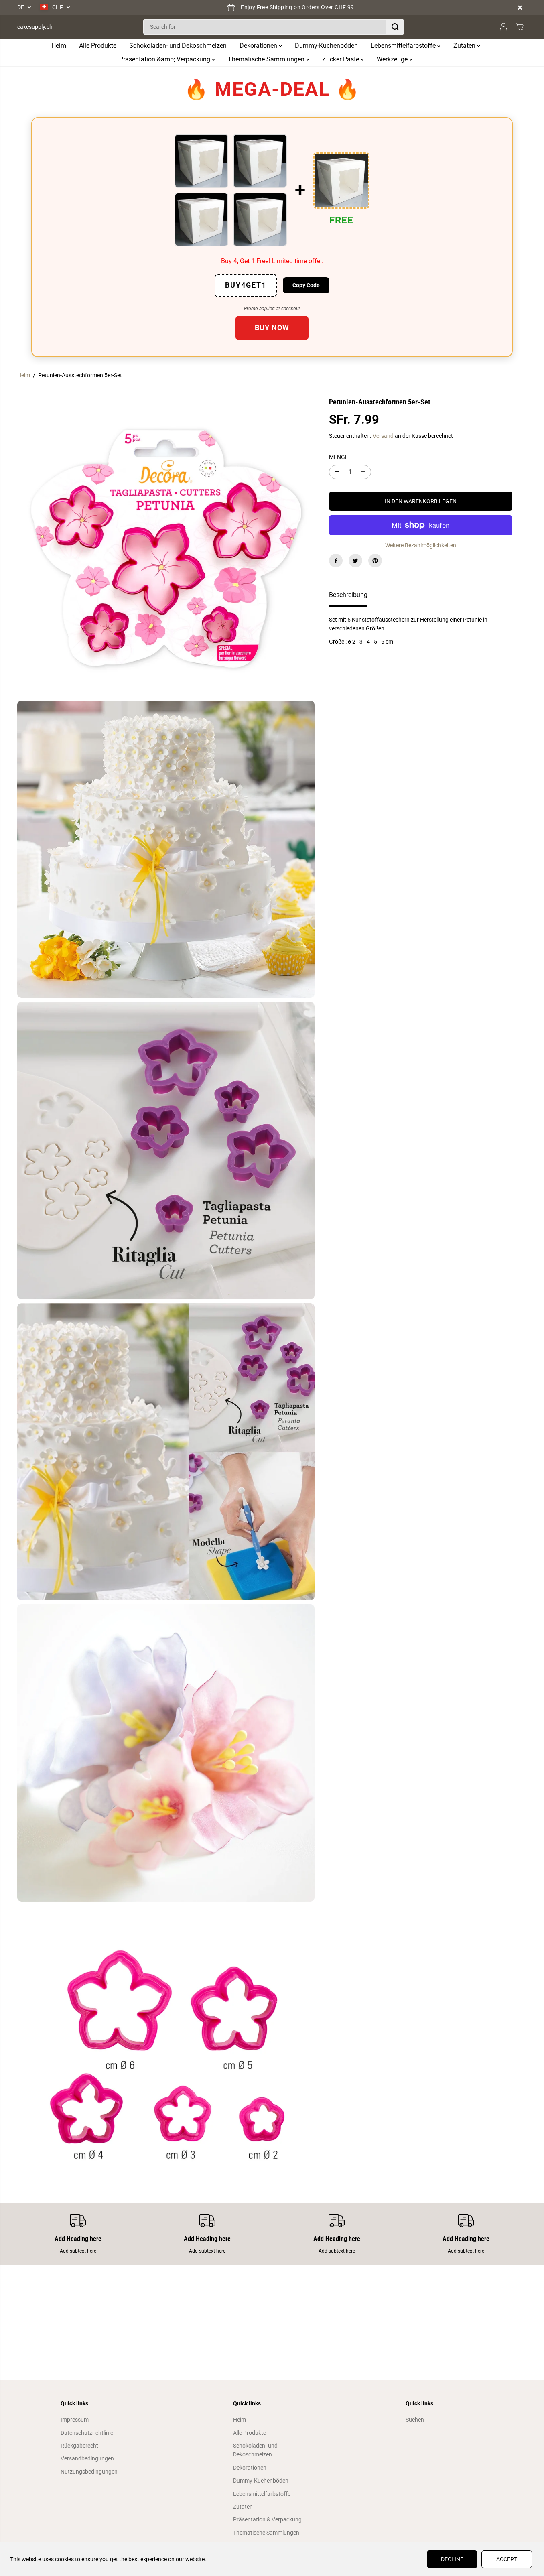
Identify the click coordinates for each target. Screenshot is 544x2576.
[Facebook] (336, 561)
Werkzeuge (393, 59)
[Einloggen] (503, 27)
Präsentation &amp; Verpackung (165, 59)
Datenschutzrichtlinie (87, 2433)
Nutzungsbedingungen (89, 2472)
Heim (59, 46)
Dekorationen (259, 46)
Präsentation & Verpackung (267, 2519)
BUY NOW (272, 328)
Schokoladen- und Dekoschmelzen (178, 46)
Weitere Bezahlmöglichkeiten (421, 545)
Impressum (75, 2420)
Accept (507, 2559)
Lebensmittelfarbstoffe (404, 46)
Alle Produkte (98, 46)
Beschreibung (348, 595)
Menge (339, 457)
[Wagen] (520, 27)
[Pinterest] (375, 561)
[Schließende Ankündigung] (520, 8)
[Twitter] (355, 561)
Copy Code (306, 285)
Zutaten (465, 46)
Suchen (415, 2420)
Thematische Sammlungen (267, 59)
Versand (383, 436)
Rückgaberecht (79, 2446)
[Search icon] (395, 27)
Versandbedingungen (87, 2458)
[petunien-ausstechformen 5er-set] (166, 548)
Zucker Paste (341, 59)
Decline (452, 2559)
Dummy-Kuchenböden (326, 46)
